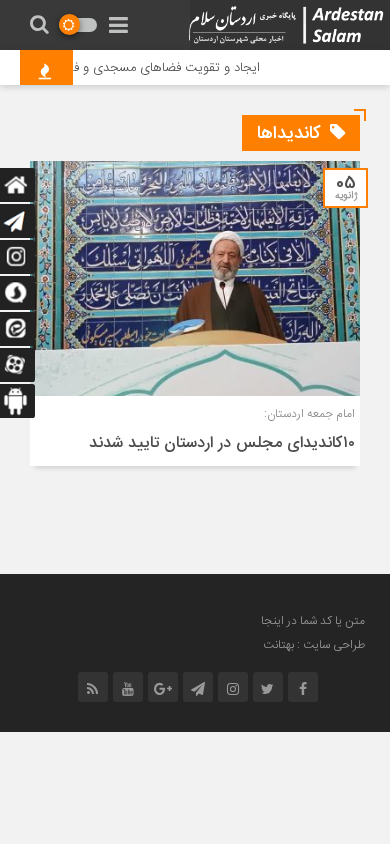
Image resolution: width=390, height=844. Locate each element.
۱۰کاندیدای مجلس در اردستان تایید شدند (222, 443)
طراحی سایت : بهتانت (314, 645)
